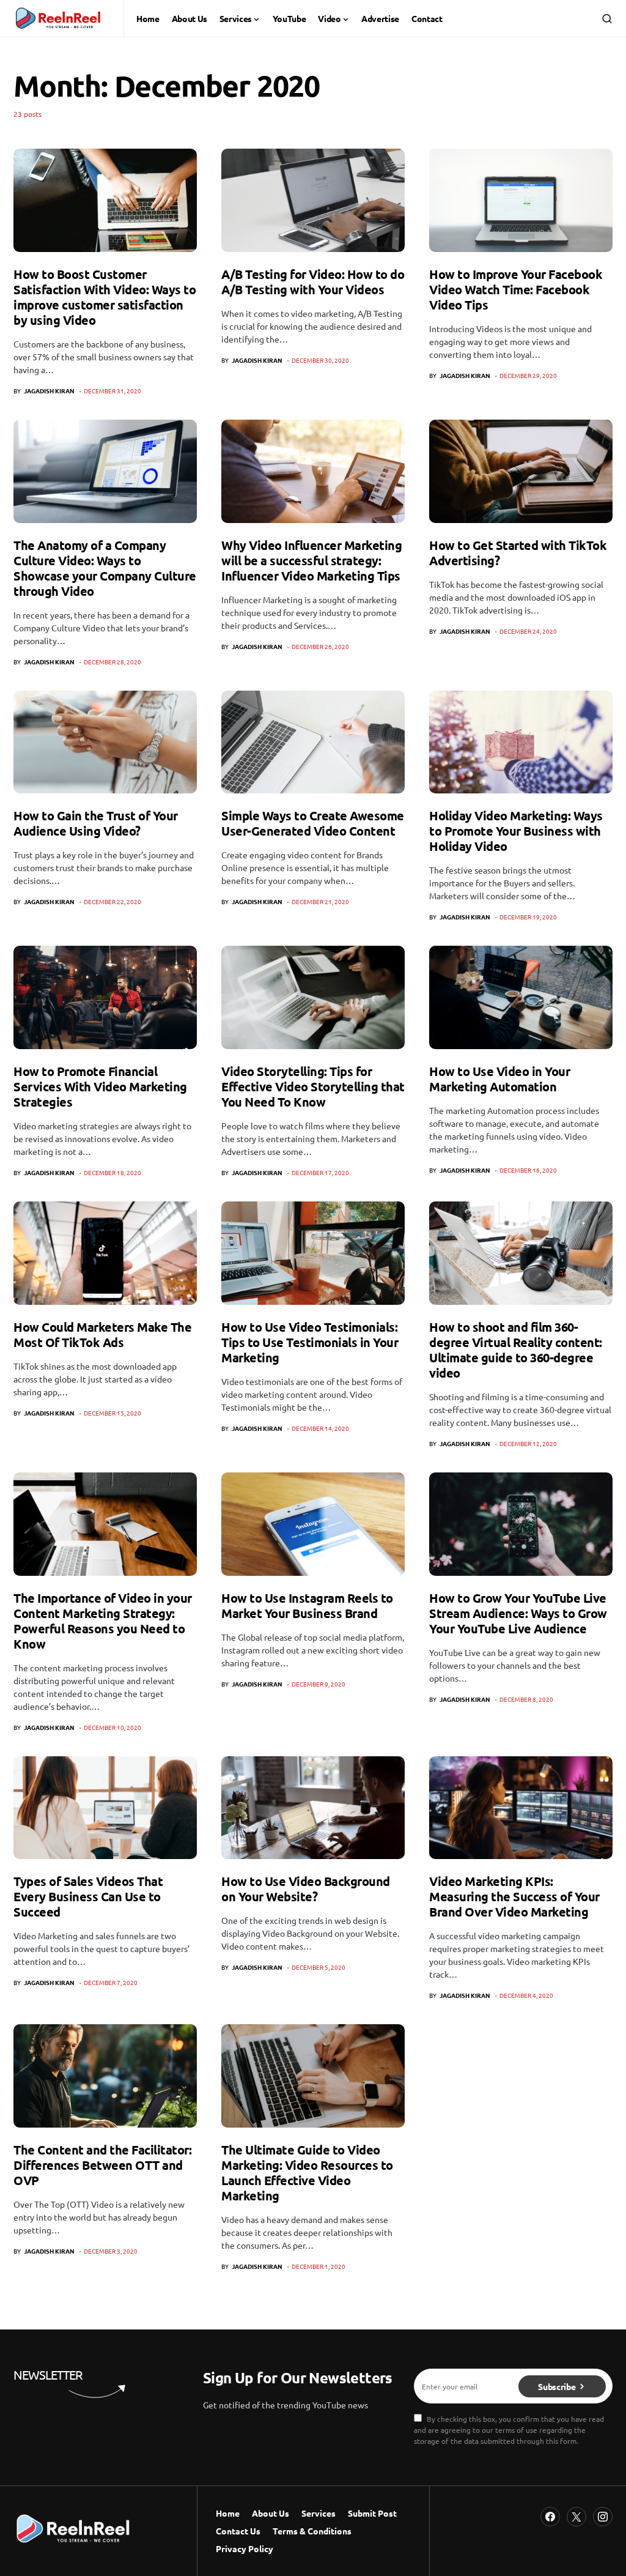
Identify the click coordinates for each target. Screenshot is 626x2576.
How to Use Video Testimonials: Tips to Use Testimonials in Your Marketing (310, 1342)
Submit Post (372, 2513)
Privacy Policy (245, 2548)
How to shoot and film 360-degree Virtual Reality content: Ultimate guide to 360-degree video (516, 1350)
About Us (271, 2513)
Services (319, 2513)
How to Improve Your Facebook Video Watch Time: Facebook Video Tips (516, 289)
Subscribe (557, 2386)
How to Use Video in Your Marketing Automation (499, 1079)
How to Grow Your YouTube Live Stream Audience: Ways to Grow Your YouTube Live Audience (518, 1613)
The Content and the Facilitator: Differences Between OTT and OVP (102, 2165)
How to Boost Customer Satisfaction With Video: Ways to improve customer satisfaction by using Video (105, 297)
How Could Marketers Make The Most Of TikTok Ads (102, 1334)
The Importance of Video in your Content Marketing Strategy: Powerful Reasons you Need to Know (103, 1621)
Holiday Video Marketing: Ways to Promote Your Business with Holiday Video (516, 831)
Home (228, 2513)
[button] (607, 18)
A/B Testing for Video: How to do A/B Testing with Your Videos (313, 282)
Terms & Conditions (312, 2531)
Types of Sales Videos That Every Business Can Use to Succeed (88, 1896)
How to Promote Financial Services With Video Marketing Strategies (100, 1086)
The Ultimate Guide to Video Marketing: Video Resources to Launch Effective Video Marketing (307, 2173)
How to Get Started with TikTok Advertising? (518, 553)
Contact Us (238, 2531)
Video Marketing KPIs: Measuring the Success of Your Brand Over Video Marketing (514, 1896)
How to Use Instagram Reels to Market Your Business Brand (307, 1605)
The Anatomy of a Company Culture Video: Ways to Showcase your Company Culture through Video (105, 568)
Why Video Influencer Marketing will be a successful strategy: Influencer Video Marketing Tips (311, 560)
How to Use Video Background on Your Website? (306, 1889)
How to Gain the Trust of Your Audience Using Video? (96, 823)
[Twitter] (576, 2517)
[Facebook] (550, 2517)
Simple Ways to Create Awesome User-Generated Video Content (313, 823)
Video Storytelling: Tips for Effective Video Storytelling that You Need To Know (313, 1086)
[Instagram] (603, 2517)
